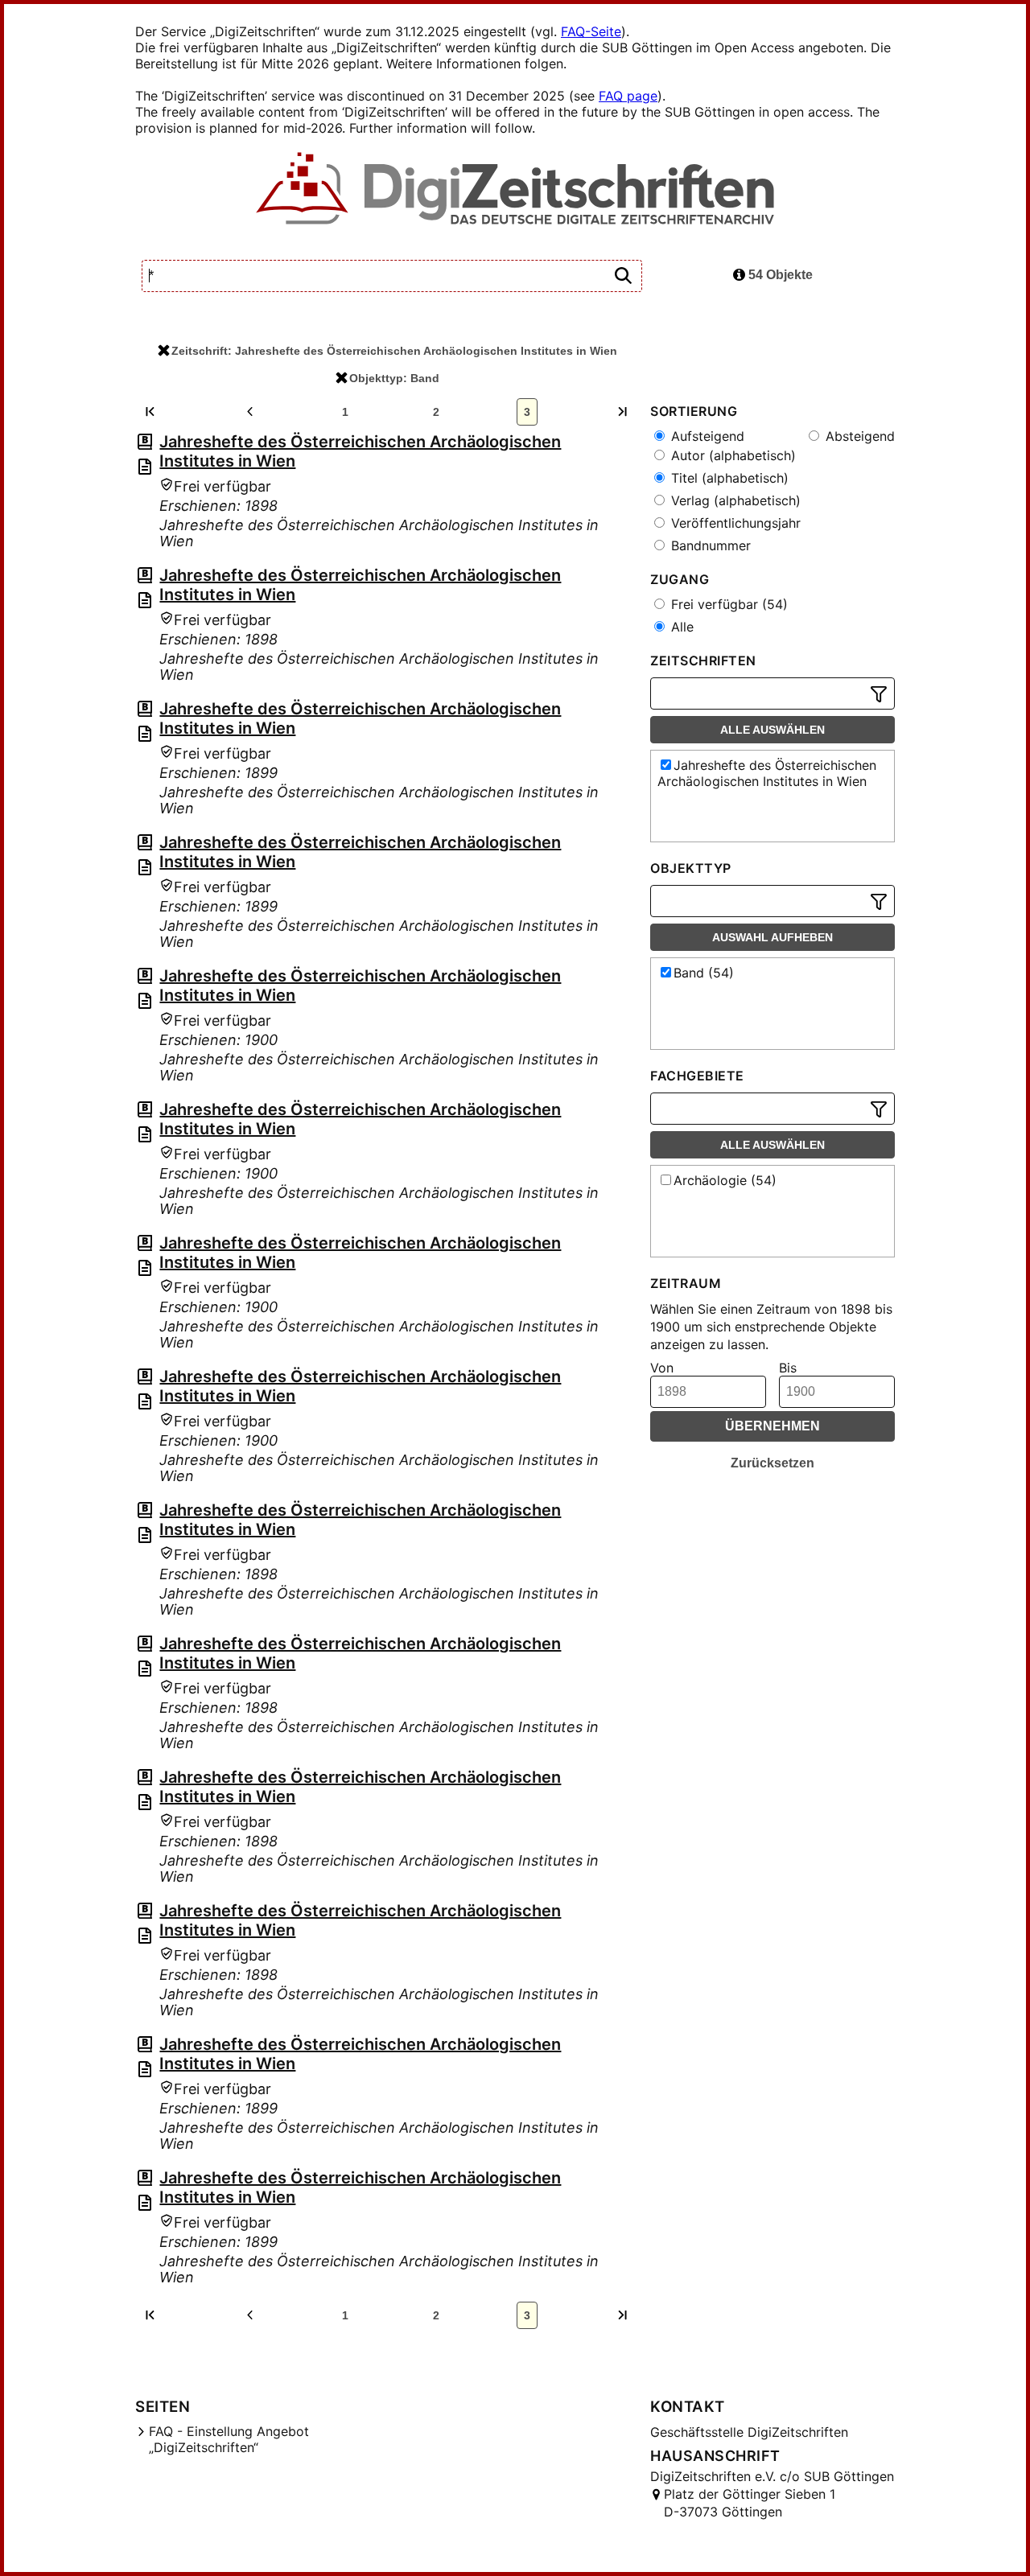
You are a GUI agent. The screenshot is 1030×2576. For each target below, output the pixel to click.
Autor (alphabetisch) (731, 455)
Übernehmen (772, 1426)
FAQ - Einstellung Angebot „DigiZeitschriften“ (229, 2439)
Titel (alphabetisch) (728, 478)
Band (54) (704, 973)
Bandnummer (709, 545)
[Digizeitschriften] (515, 190)
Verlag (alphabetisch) (734, 500)
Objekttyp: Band (394, 378)
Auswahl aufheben (772, 937)
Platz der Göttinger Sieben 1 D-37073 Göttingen (750, 2503)
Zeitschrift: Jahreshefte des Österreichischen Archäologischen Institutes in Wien (394, 351)
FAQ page (628, 96)
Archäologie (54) (725, 1180)
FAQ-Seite (591, 31)
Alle (680, 627)
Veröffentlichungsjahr (734, 523)
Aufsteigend (706, 436)
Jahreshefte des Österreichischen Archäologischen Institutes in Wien (767, 773)
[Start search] (623, 276)
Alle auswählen (772, 730)
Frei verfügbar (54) (727, 604)
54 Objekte (779, 275)
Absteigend (858, 436)
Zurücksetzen (772, 1463)
